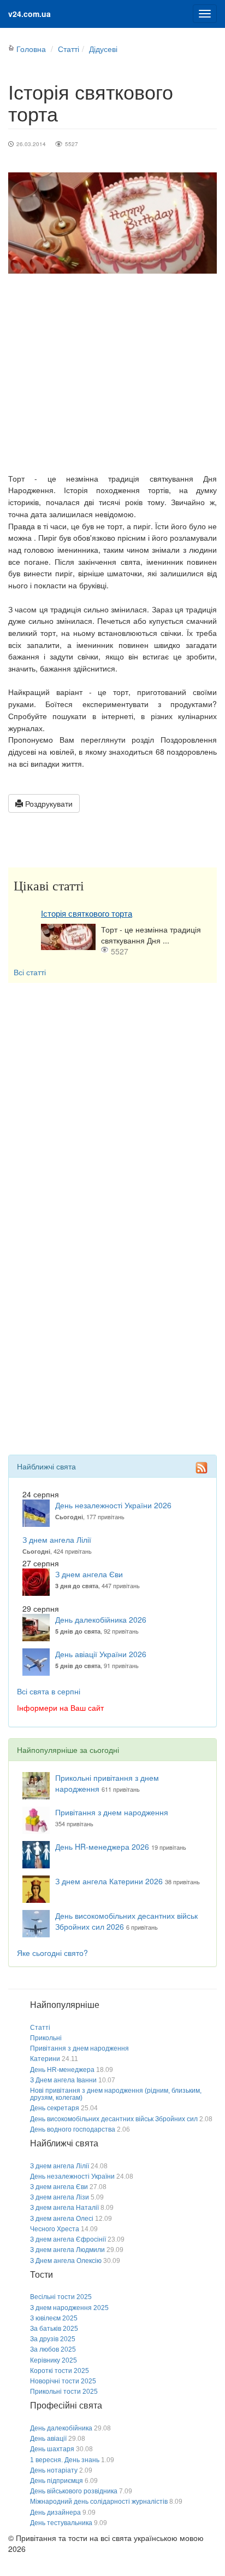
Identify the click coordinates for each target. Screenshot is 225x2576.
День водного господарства (73, 2129)
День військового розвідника (74, 2491)
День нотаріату (54, 2470)
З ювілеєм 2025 (54, 2318)
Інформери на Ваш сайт (60, 1707)
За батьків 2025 (54, 2329)
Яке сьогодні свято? (52, 1953)
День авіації (48, 2439)
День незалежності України (72, 2176)
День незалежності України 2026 (113, 1505)
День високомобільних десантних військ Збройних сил (114, 2119)
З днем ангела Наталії (64, 2208)
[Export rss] (202, 1467)
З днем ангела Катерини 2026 (109, 1881)
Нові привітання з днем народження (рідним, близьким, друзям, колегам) (116, 2094)
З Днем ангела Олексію (66, 2261)
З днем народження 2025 (69, 2308)
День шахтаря (52, 2449)
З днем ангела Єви (89, 1574)
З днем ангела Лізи (60, 2197)
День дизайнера (55, 2513)
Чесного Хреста (55, 2229)
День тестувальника (61, 2523)
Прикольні (46, 2038)
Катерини (45, 2059)
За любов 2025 (53, 2349)
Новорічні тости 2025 (63, 2381)
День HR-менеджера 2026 (102, 1846)
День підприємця (57, 2481)
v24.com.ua (29, 14)
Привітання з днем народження (112, 1812)
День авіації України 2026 (101, 1654)
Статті (69, 49)
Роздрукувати (48, 803)
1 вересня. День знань (65, 2460)
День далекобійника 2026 (101, 1619)
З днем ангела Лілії (57, 1539)
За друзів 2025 (53, 2339)
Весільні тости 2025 (61, 2297)
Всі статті (30, 972)
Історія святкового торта (87, 914)
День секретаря (55, 2108)
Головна (31, 49)
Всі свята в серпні (49, 1691)
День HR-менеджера (62, 2070)
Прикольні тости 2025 (64, 2392)
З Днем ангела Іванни (63, 2080)
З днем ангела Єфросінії (68, 2239)
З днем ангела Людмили (67, 2250)
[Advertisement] (112, 373)
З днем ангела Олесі (62, 2219)
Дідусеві (103, 49)
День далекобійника (61, 2428)
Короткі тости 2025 (60, 2371)
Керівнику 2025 (54, 2360)
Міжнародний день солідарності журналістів (99, 2502)
